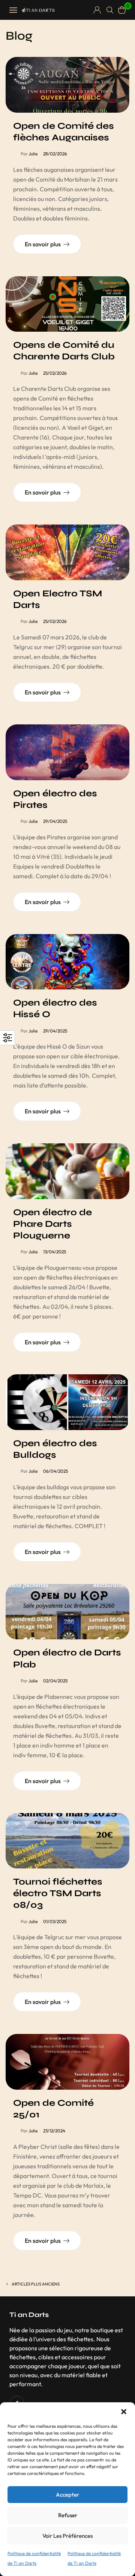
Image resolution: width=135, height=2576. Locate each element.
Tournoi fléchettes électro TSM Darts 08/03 (58, 1893)
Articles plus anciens (36, 2284)
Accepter (67, 2495)
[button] (124, 2412)
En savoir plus (43, 244)
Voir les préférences (67, 2536)
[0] (122, 10)
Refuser (68, 2515)
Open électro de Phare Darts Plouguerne (52, 1224)
